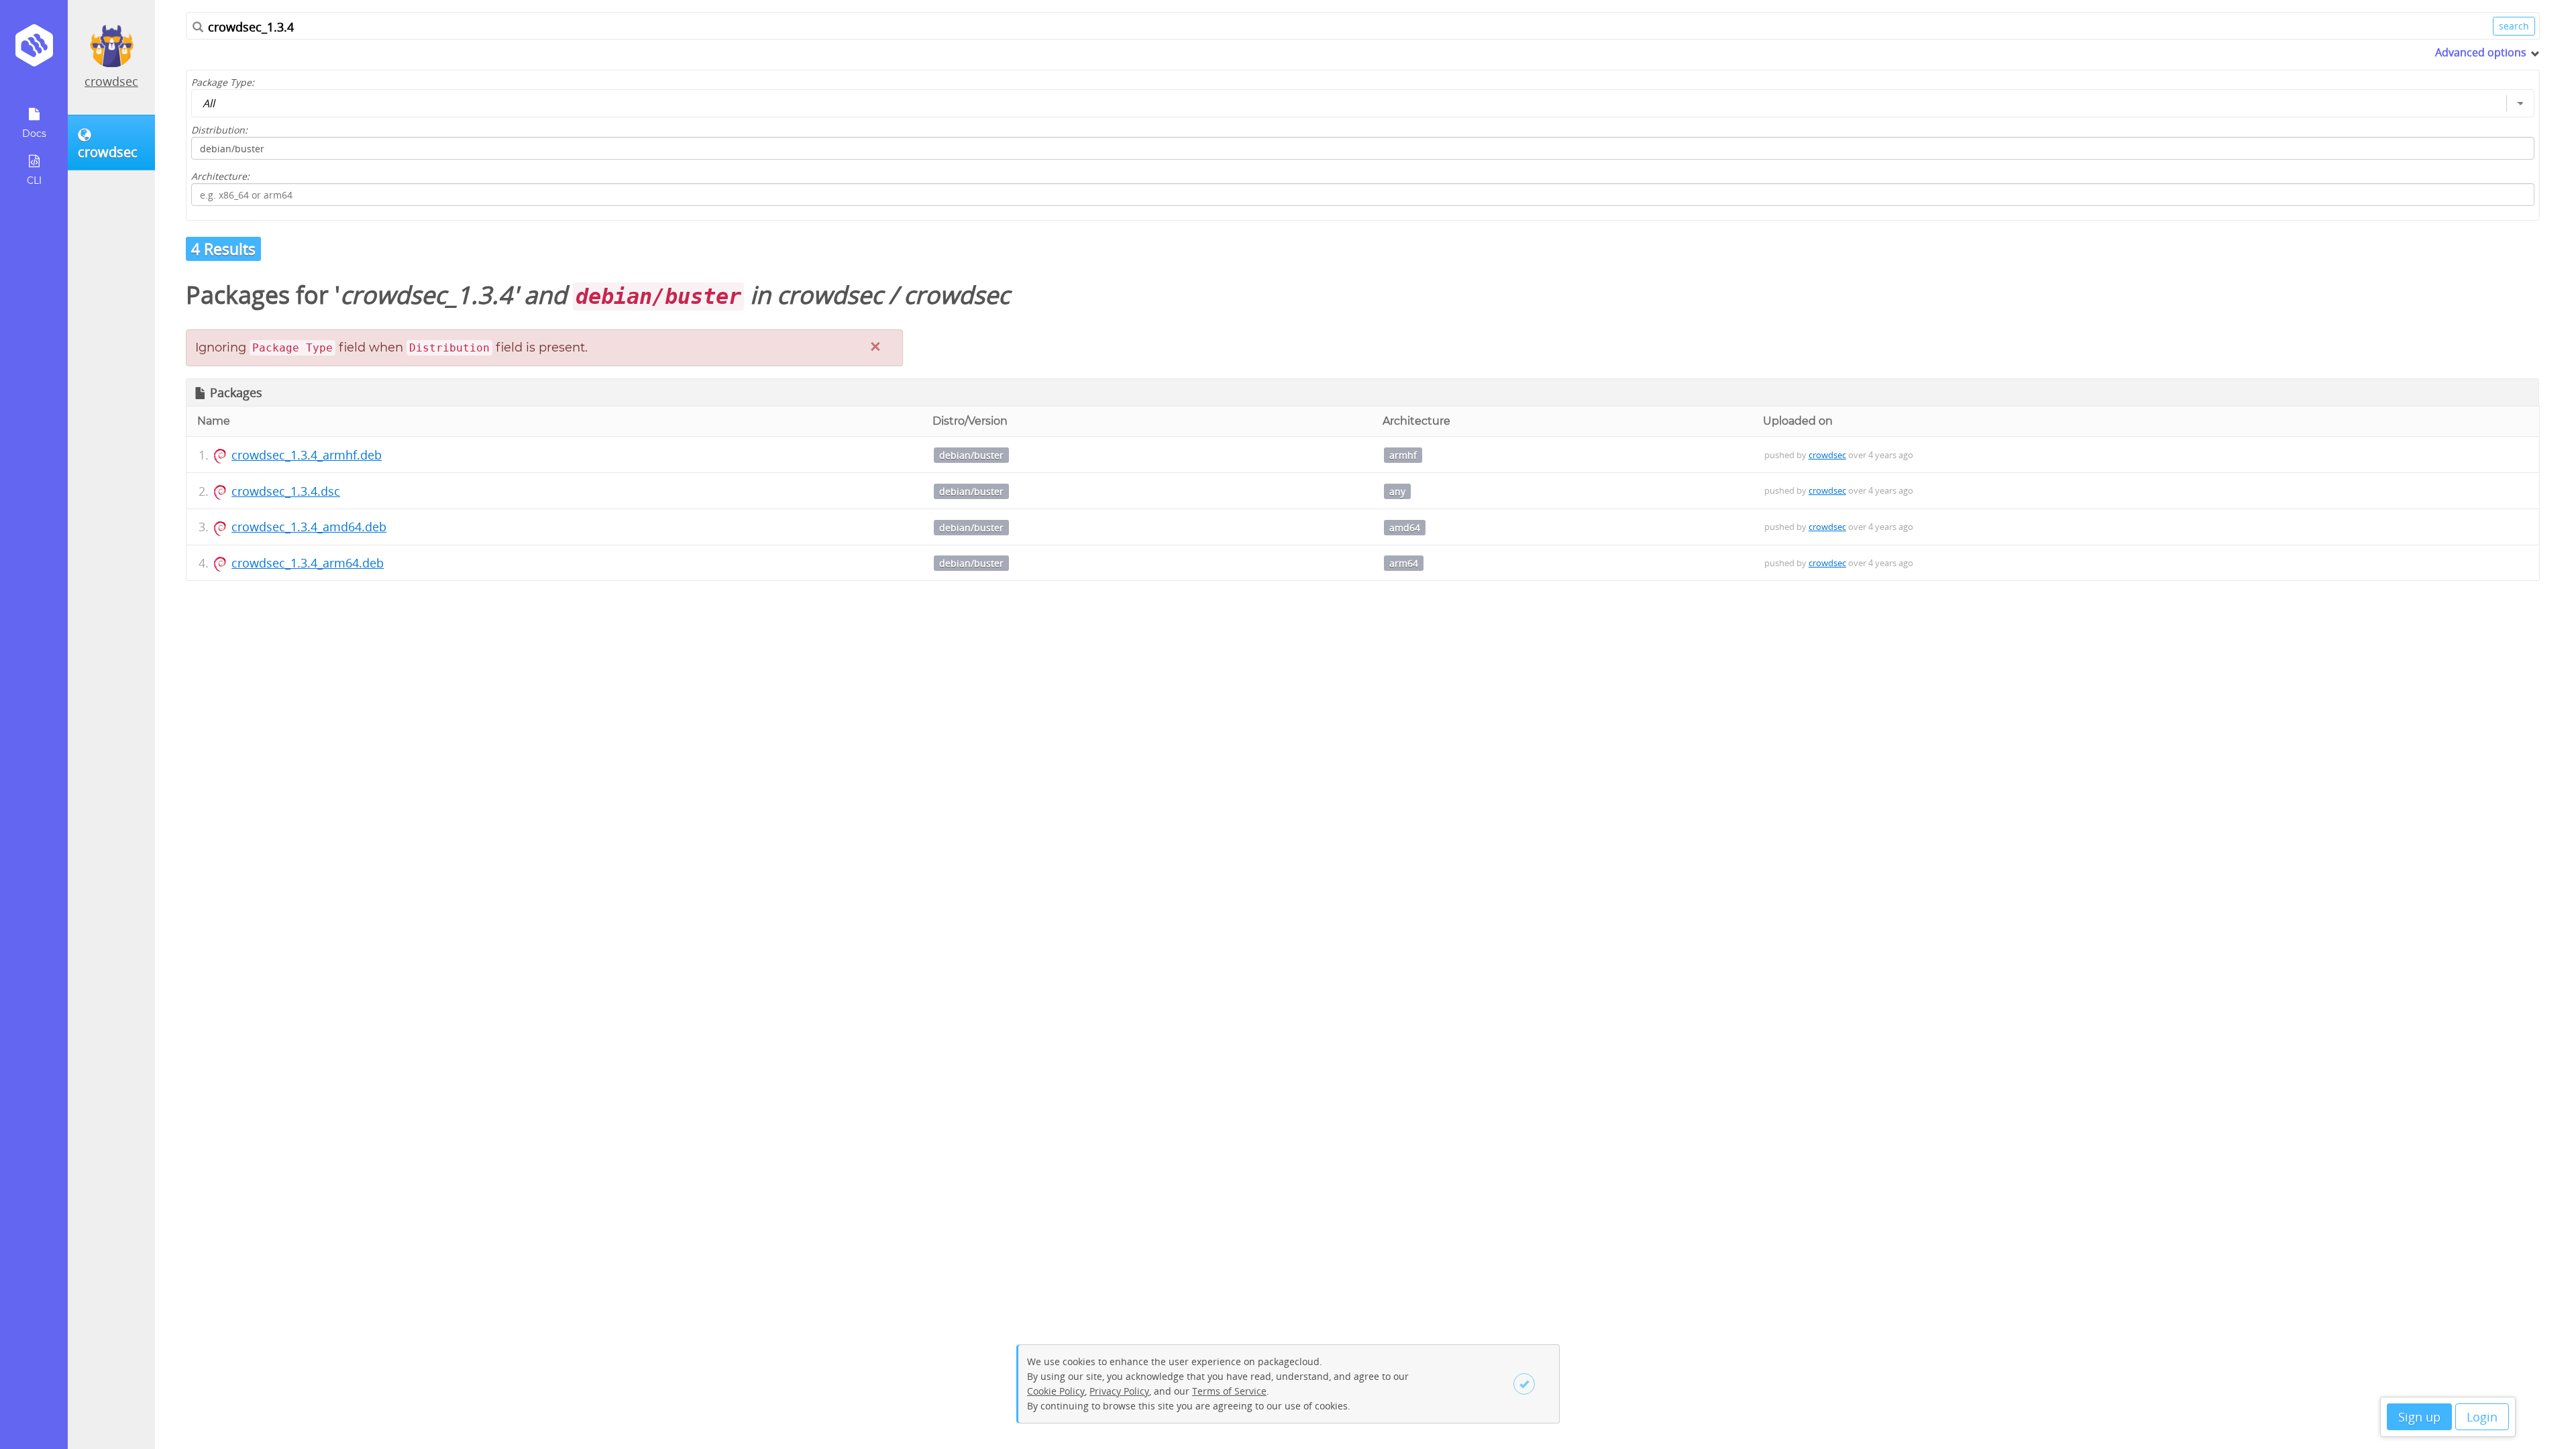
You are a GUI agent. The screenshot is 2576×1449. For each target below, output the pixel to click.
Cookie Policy (1056, 1391)
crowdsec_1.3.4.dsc (286, 491)
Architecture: (220, 176)
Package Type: (223, 82)
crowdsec (111, 81)
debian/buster (971, 455)
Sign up (2419, 1417)
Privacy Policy (1119, 1391)
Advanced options (2481, 52)
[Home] (34, 50)
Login (2482, 1417)
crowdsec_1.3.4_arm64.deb (308, 563)
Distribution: (219, 130)
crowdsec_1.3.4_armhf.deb (307, 455)
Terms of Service (1229, 1391)
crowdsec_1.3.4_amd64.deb (309, 527)
